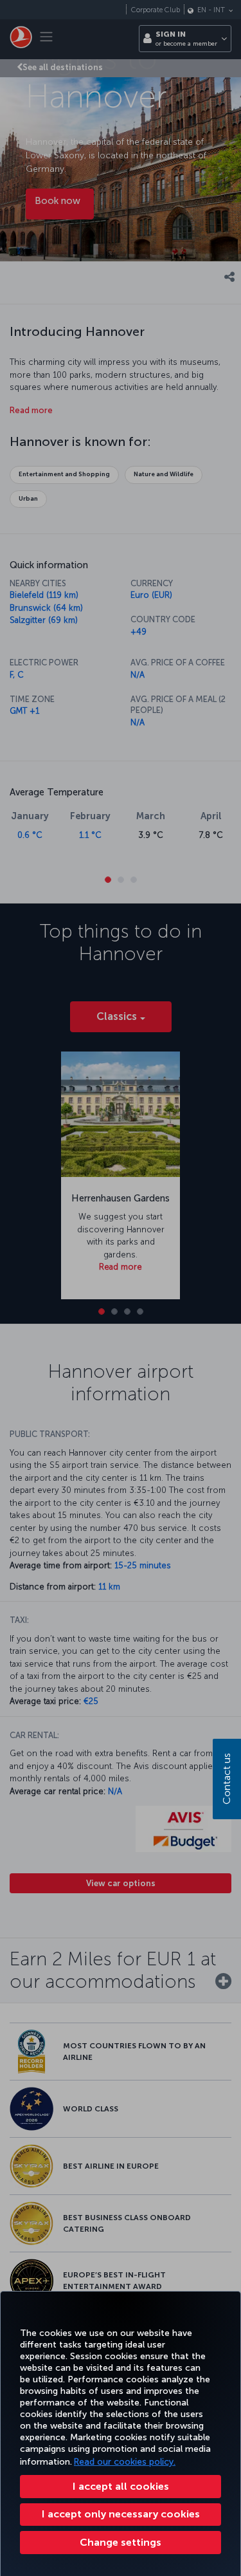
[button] (121, 2543)
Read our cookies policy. (125, 2462)
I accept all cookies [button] (121, 2486)
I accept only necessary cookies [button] (121, 2514)
